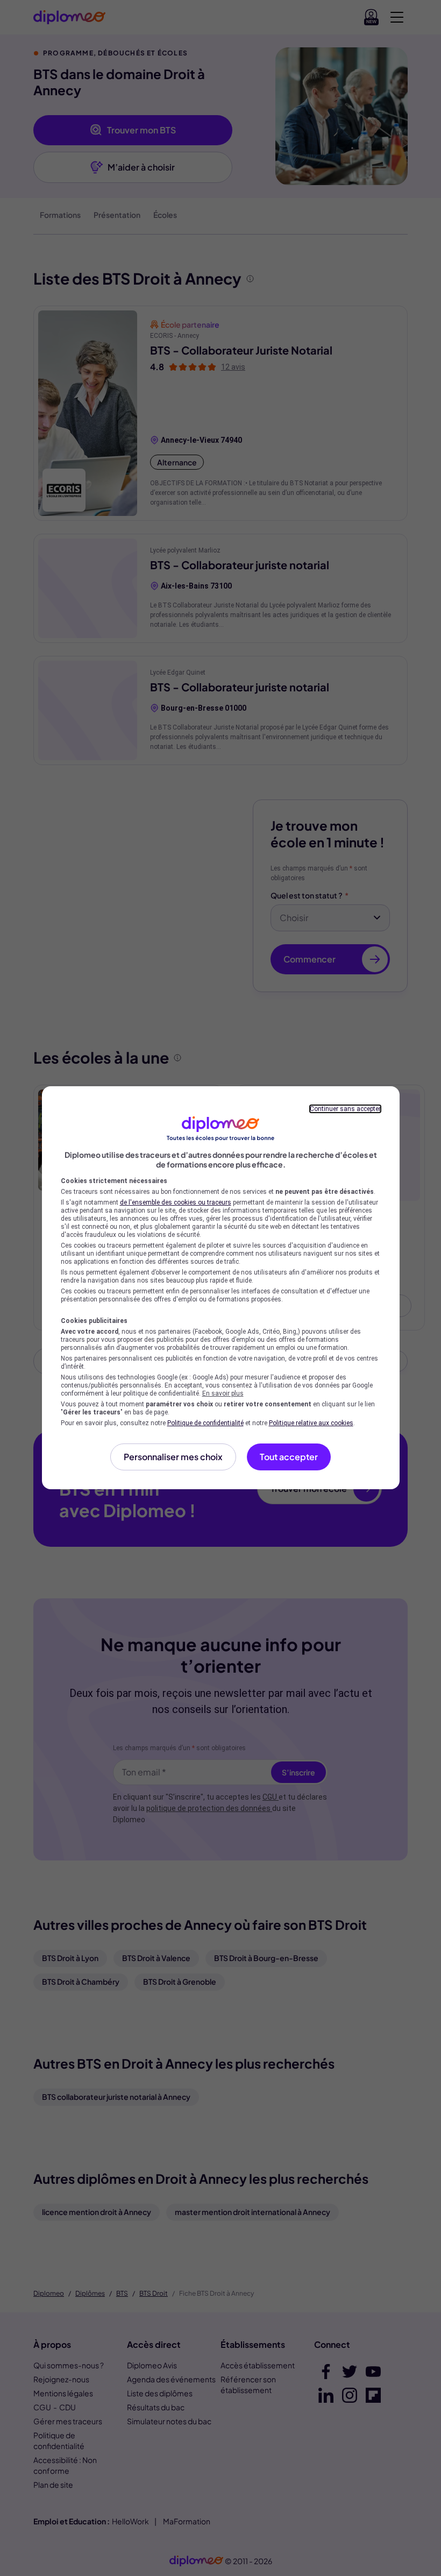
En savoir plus (223, 1393)
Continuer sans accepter (345, 1109)
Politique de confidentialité (205, 1423)
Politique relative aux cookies (311, 1423)
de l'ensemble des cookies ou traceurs (176, 1202)
